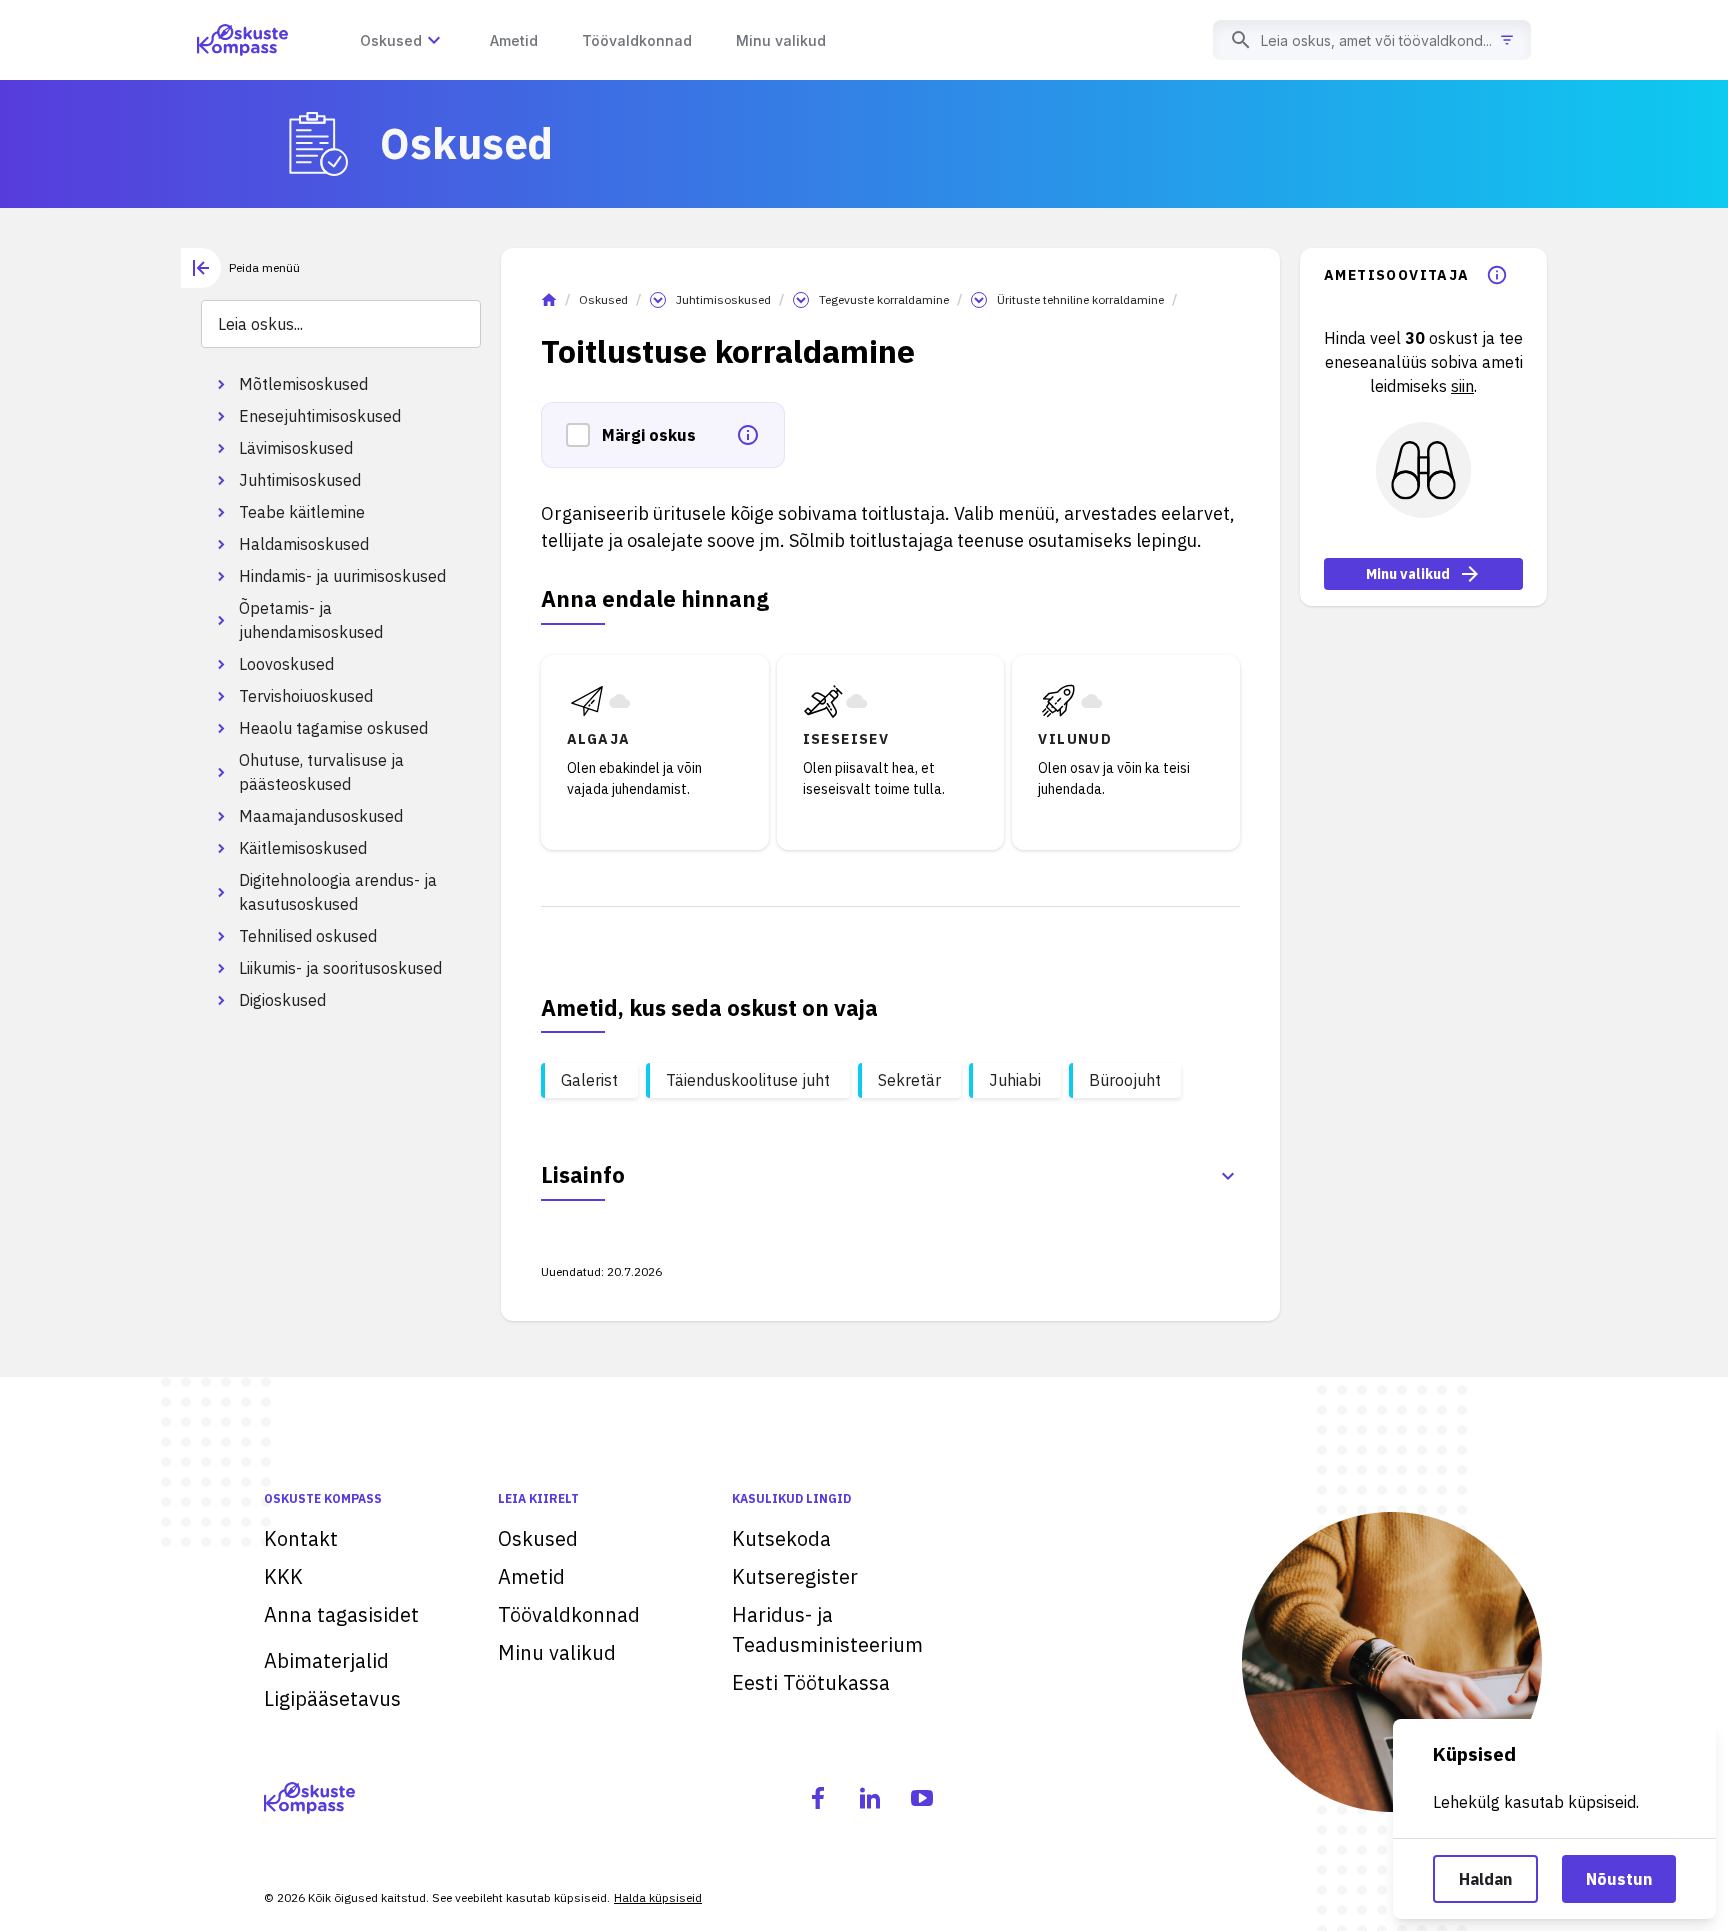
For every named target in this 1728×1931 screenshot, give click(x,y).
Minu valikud (1408, 574)
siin (1462, 386)
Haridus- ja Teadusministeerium (827, 1629)
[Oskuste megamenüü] (434, 40)
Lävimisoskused (296, 448)
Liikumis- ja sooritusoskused (340, 968)
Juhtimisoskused (300, 480)
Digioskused (282, 1000)
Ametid (531, 1576)
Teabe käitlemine (302, 512)
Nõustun (1619, 1879)
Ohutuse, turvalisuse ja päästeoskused (321, 772)
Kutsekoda (781, 1538)
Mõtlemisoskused (303, 384)
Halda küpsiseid (658, 1897)
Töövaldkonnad (569, 1614)
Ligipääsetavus (332, 1698)
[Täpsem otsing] (1507, 40)
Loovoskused (286, 664)
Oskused (603, 299)
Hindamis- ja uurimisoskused (342, 576)
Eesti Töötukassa (811, 1682)
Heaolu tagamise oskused (333, 728)
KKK (283, 1576)
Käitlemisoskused (303, 848)
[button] (584, 435)
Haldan (1485, 1879)
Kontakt (301, 1538)
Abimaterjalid (326, 1660)
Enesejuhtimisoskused (320, 416)
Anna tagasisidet (341, 1614)
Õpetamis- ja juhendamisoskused (311, 620)
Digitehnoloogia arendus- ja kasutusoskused (338, 892)
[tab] (240, 268)
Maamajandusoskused (321, 816)
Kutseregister (795, 1576)
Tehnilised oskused (308, 936)
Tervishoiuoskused (306, 696)
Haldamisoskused (304, 544)
